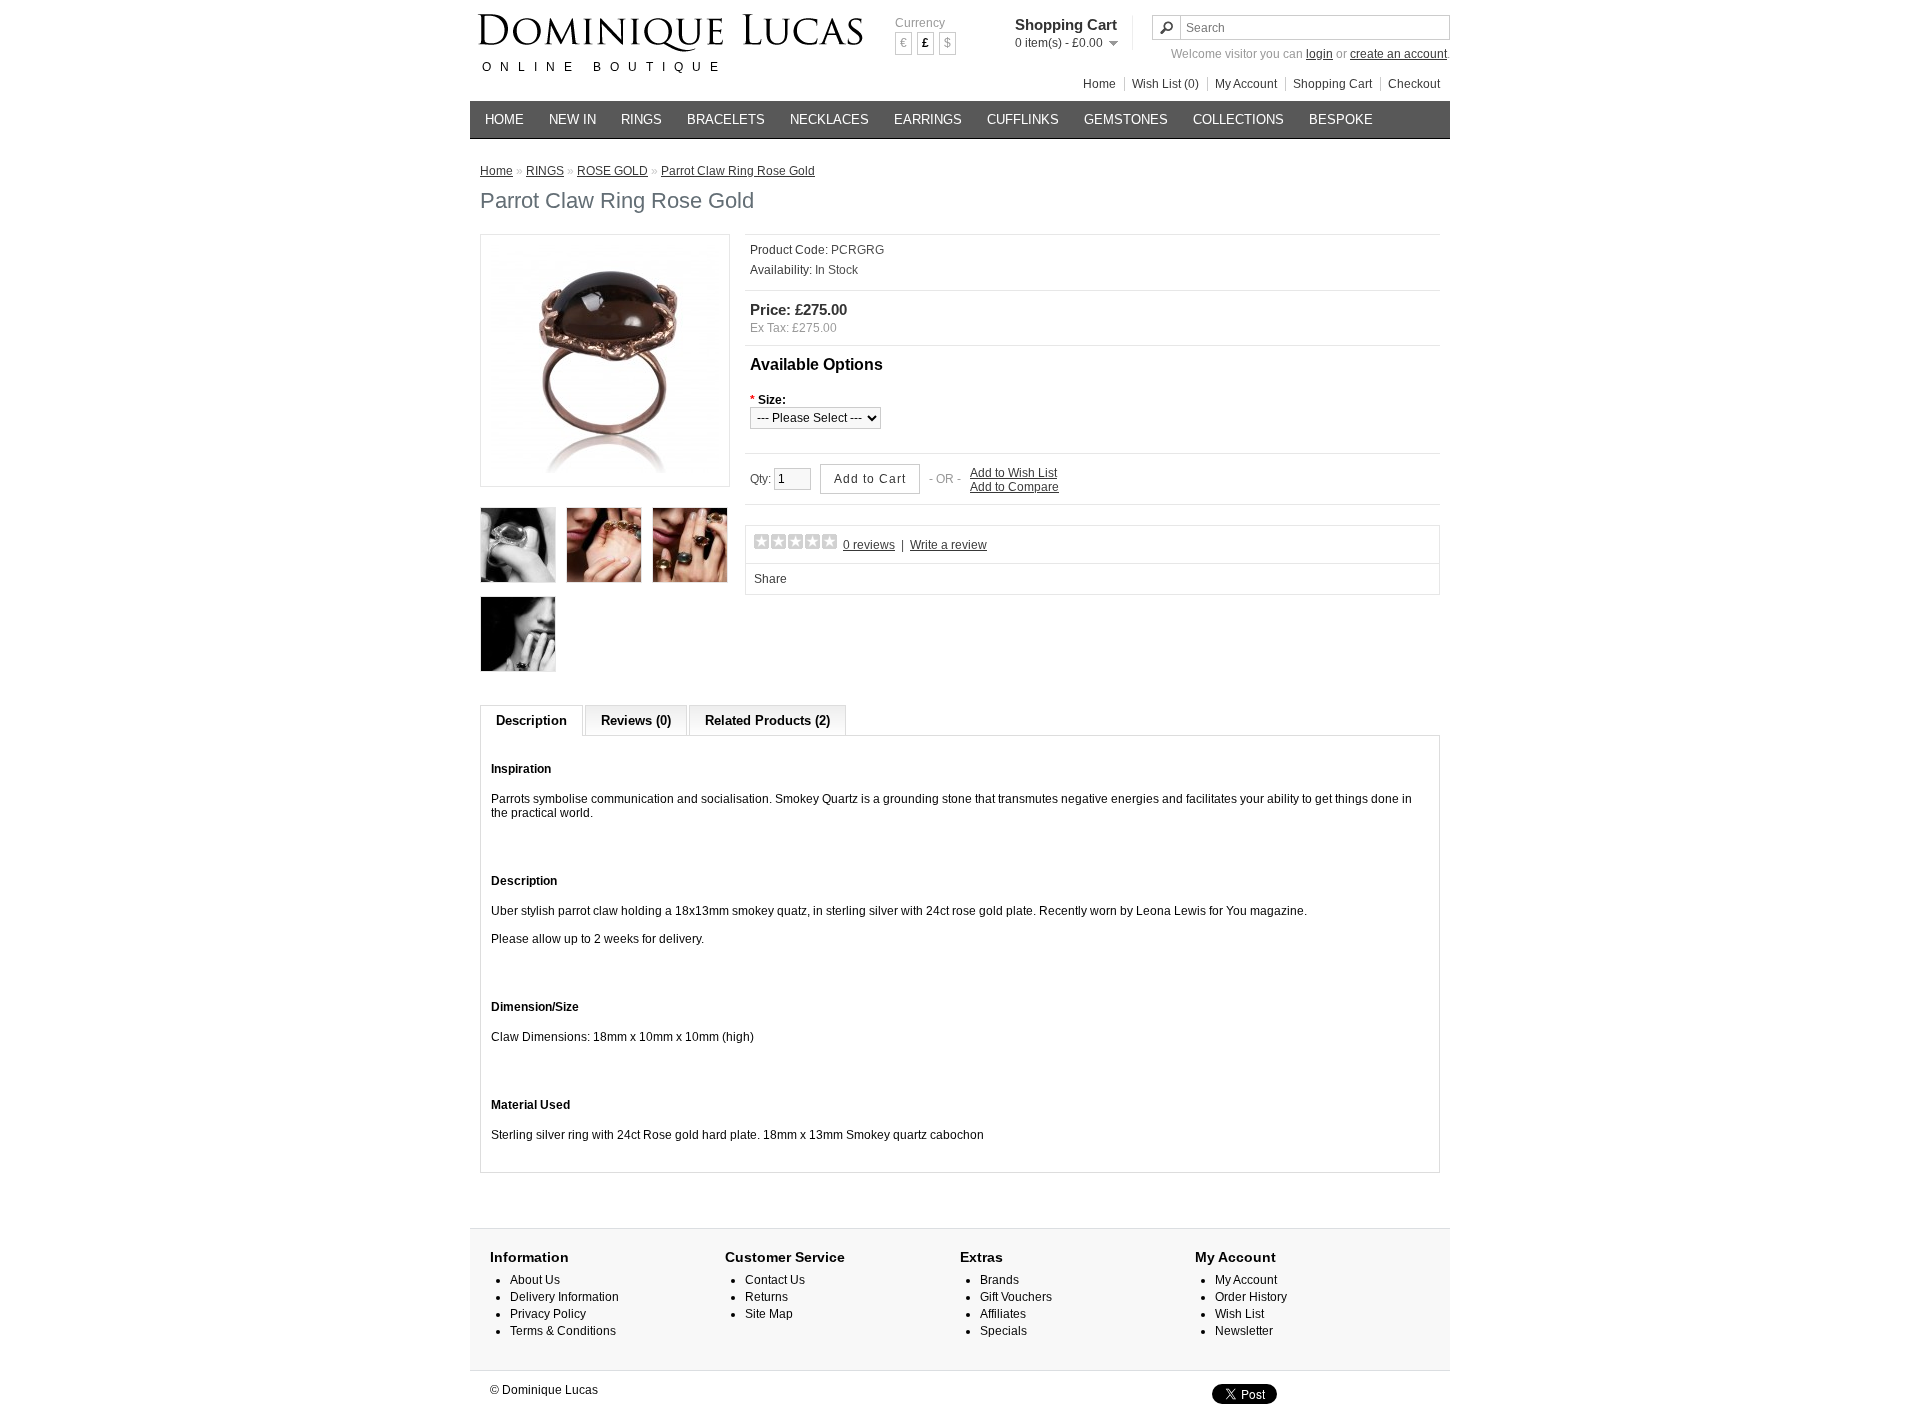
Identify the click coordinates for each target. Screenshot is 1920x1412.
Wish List (1239, 1314)
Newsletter (1244, 1331)
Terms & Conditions (563, 1331)
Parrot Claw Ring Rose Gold (738, 171)
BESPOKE (1341, 119)
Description (531, 720)
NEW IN (572, 119)
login (1319, 54)
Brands (999, 1280)
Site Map (769, 1314)
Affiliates (1003, 1314)
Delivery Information (564, 1297)
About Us (535, 1280)
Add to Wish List (1013, 473)
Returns (766, 1297)
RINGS (641, 119)
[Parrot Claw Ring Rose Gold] (605, 469)
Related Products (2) (767, 720)
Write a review (948, 545)
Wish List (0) (1165, 84)
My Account (1246, 84)
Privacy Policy (548, 1314)
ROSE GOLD (612, 171)
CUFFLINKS (1023, 119)
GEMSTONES (1126, 119)
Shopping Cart (1332, 84)
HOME (504, 119)
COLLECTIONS (1238, 119)
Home (1099, 84)
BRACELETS (726, 119)
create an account (1398, 54)
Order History (1251, 1297)
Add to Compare (1014, 487)
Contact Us (775, 1280)
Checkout (1414, 84)
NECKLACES (829, 119)
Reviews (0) (636, 720)
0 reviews (869, 545)
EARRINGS (928, 119)
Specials (1003, 1331)
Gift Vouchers (1016, 1297)
